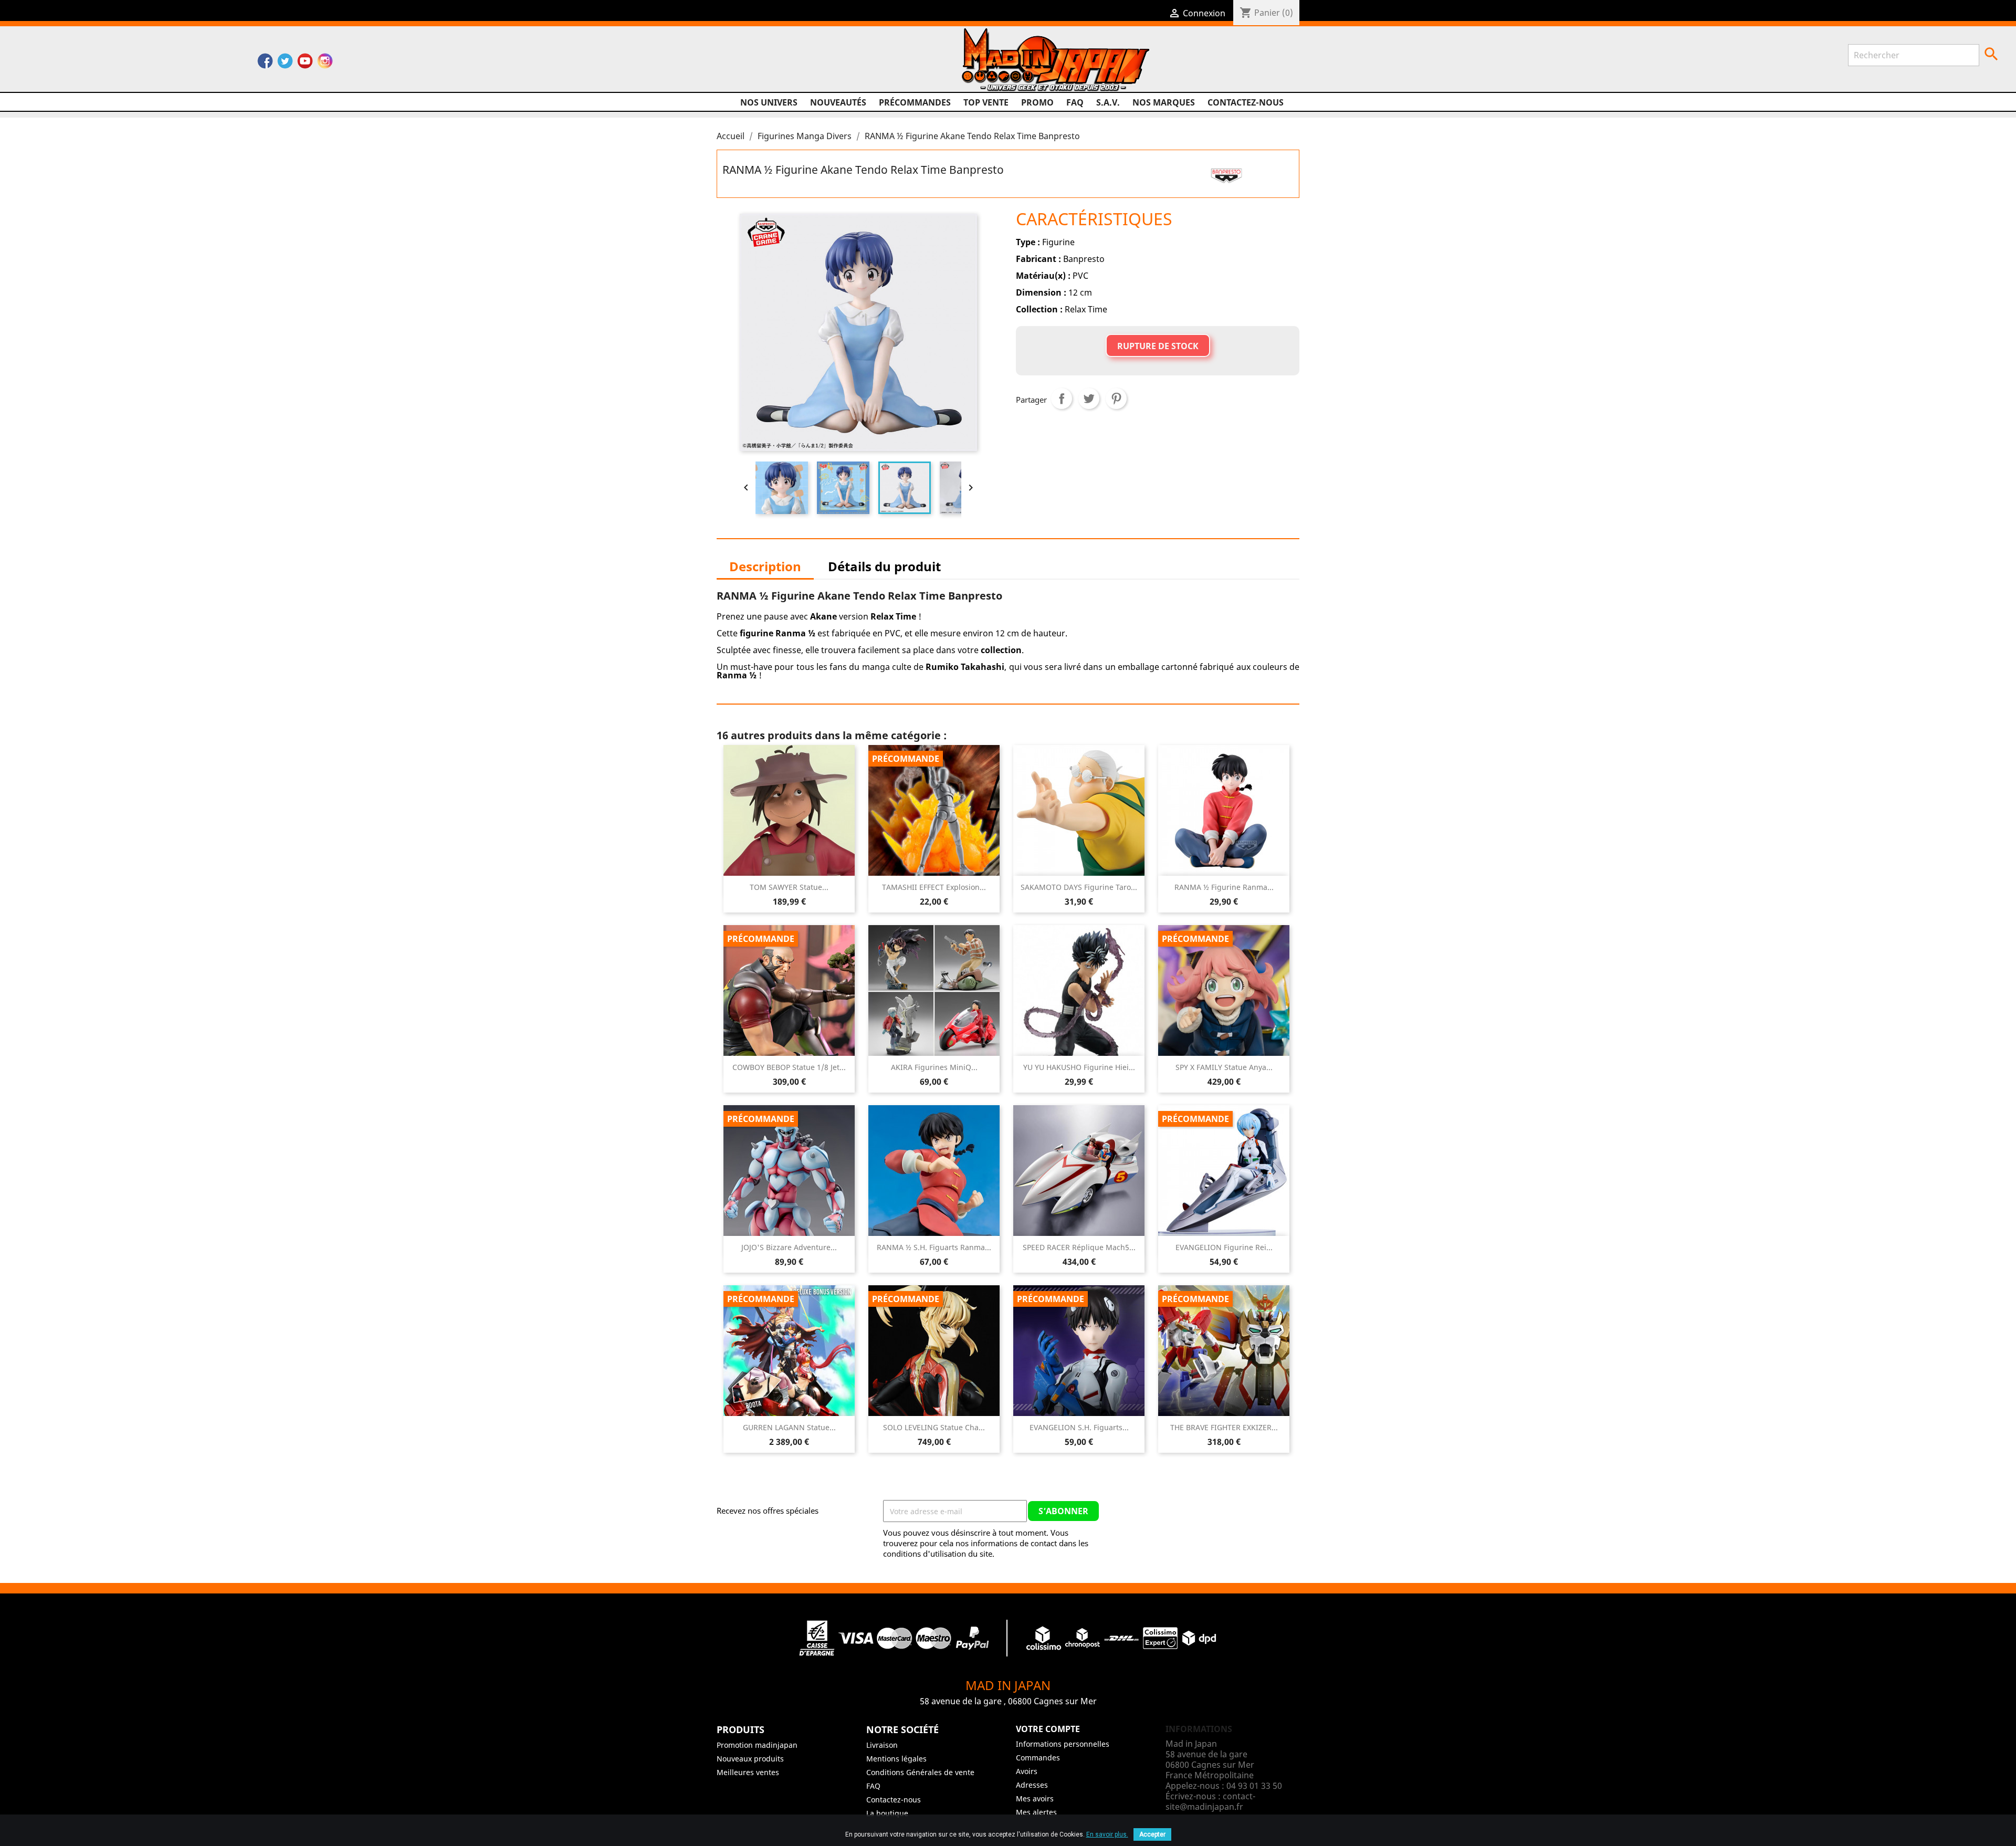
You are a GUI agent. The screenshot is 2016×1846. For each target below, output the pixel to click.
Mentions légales (896, 1759)
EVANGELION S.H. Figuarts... (1079, 1427)
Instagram (325, 64)
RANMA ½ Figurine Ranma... (1224, 887)
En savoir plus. (1107, 1834)
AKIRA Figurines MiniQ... (934, 1067)
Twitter (285, 64)
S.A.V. (1108, 102)
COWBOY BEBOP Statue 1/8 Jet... (789, 1067)
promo (1037, 102)
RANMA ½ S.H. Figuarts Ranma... (934, 1247)
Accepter (1152, 1834)
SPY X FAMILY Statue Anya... (1224, 1067)
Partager (1062, 398)
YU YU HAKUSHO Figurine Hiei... (1079, 1067)
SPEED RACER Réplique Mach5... (1079, 1247)
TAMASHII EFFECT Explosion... (934, 887)
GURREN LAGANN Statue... (789, 1427)
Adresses (1032, 1785)
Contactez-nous (1246, 102)
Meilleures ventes (748, 1772)
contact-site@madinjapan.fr (1210, 1801)
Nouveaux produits (750, 1759)
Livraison (882, 1745)
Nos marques (1164, 102)
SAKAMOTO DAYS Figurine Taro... (1079, 887)
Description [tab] (765, 566)
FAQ (1075, 102)
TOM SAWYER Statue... (789, 887)
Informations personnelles (1063, 1744)
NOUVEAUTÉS (838, 102)
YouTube (305, 64)
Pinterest (1116, 398)
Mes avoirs (1035, 1798)
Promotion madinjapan (757, 1745)
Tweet (1089, 398)
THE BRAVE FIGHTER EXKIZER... (1224, 1427)
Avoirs (1027, 1771)
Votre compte (1048, 1729)
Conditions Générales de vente (920, 1772)
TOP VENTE (986, 102)
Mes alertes (1036, 1812)
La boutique (887, 1813)
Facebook (265, 64)
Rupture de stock (1158, 346)
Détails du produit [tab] (884, 566)
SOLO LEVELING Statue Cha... (934, 1427)
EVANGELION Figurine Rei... (1224, 1247)
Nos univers (769, 102)
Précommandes (915, 102)
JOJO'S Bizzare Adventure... (789, 1247)
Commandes (1038, 1758)
